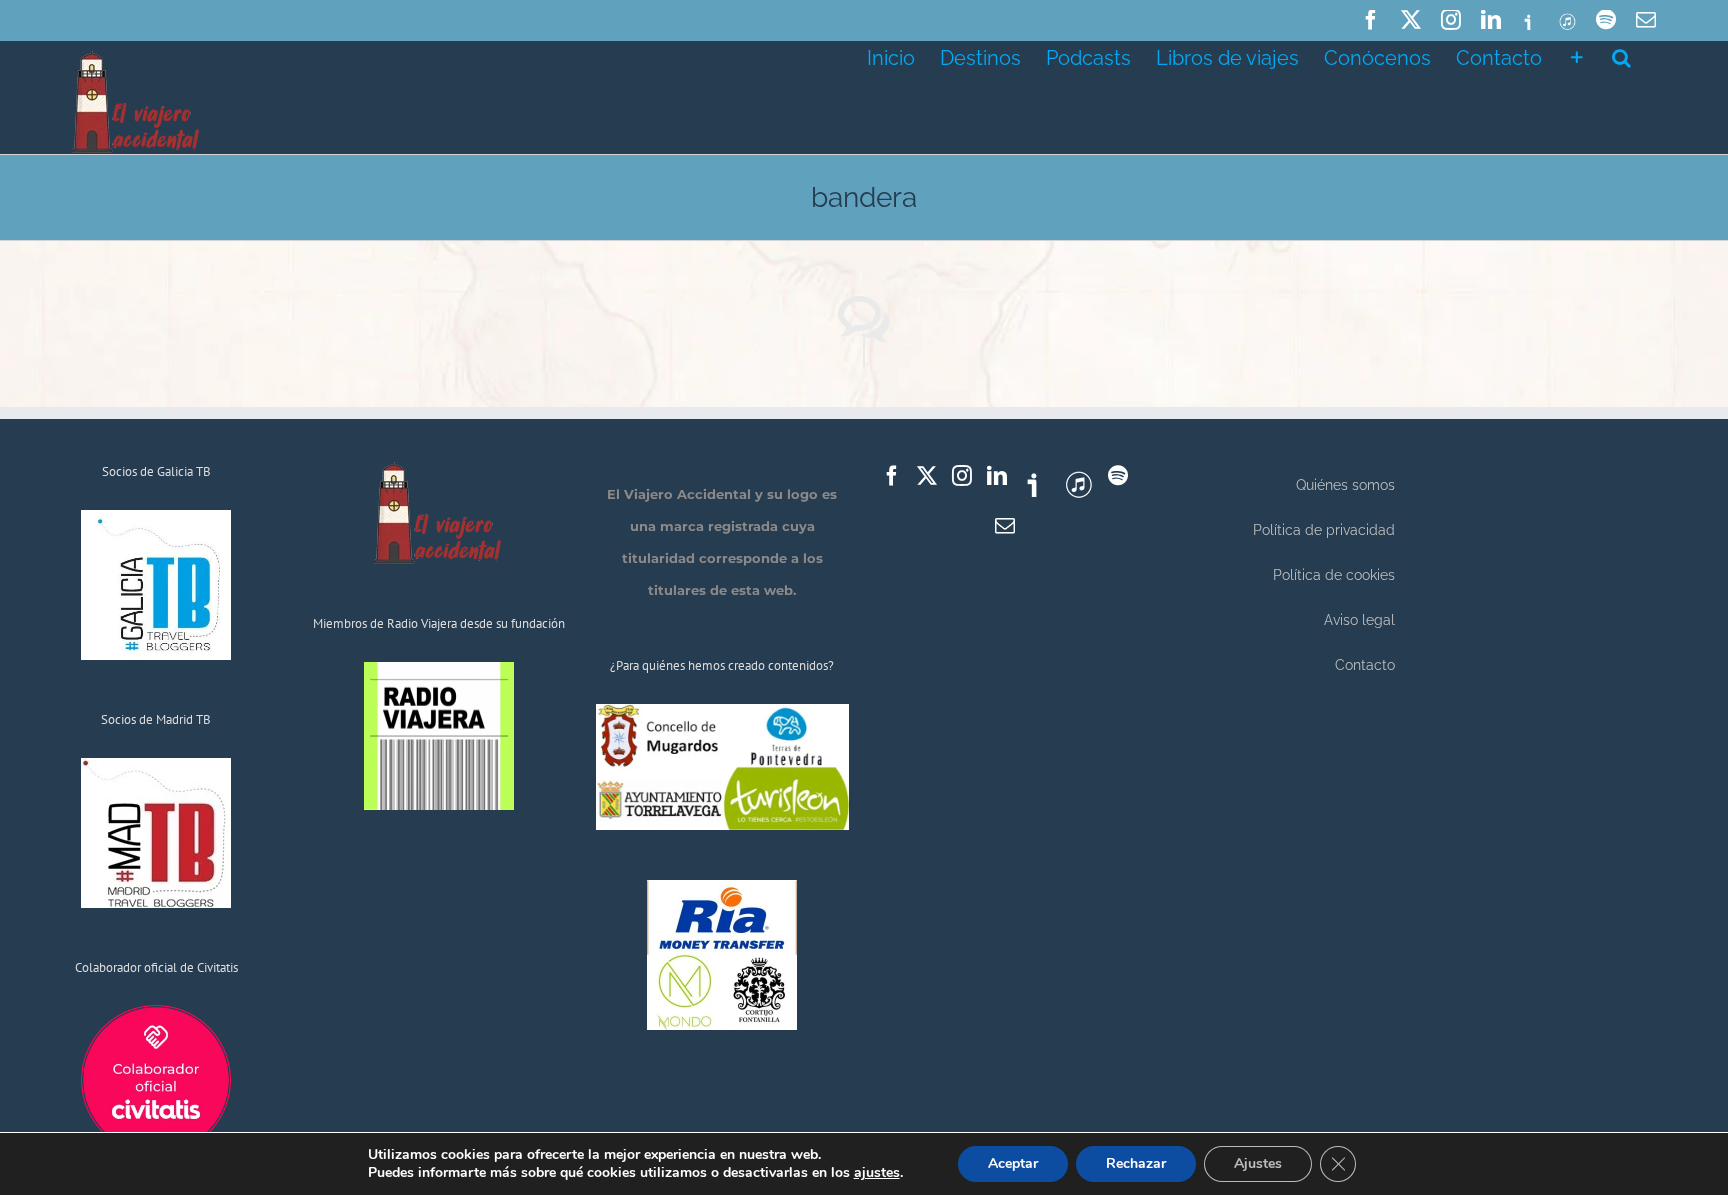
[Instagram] (962, 476)
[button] (1621, 56)
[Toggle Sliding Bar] (1577, 56)
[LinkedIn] (997, 476)
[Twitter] (927, 476)
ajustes (877, 1173)
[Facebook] (892, 476)
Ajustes (1258, 1163)
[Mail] (1005, 526)
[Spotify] (1118, 476)
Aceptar (1013, 1163)
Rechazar (1136, 1163)
